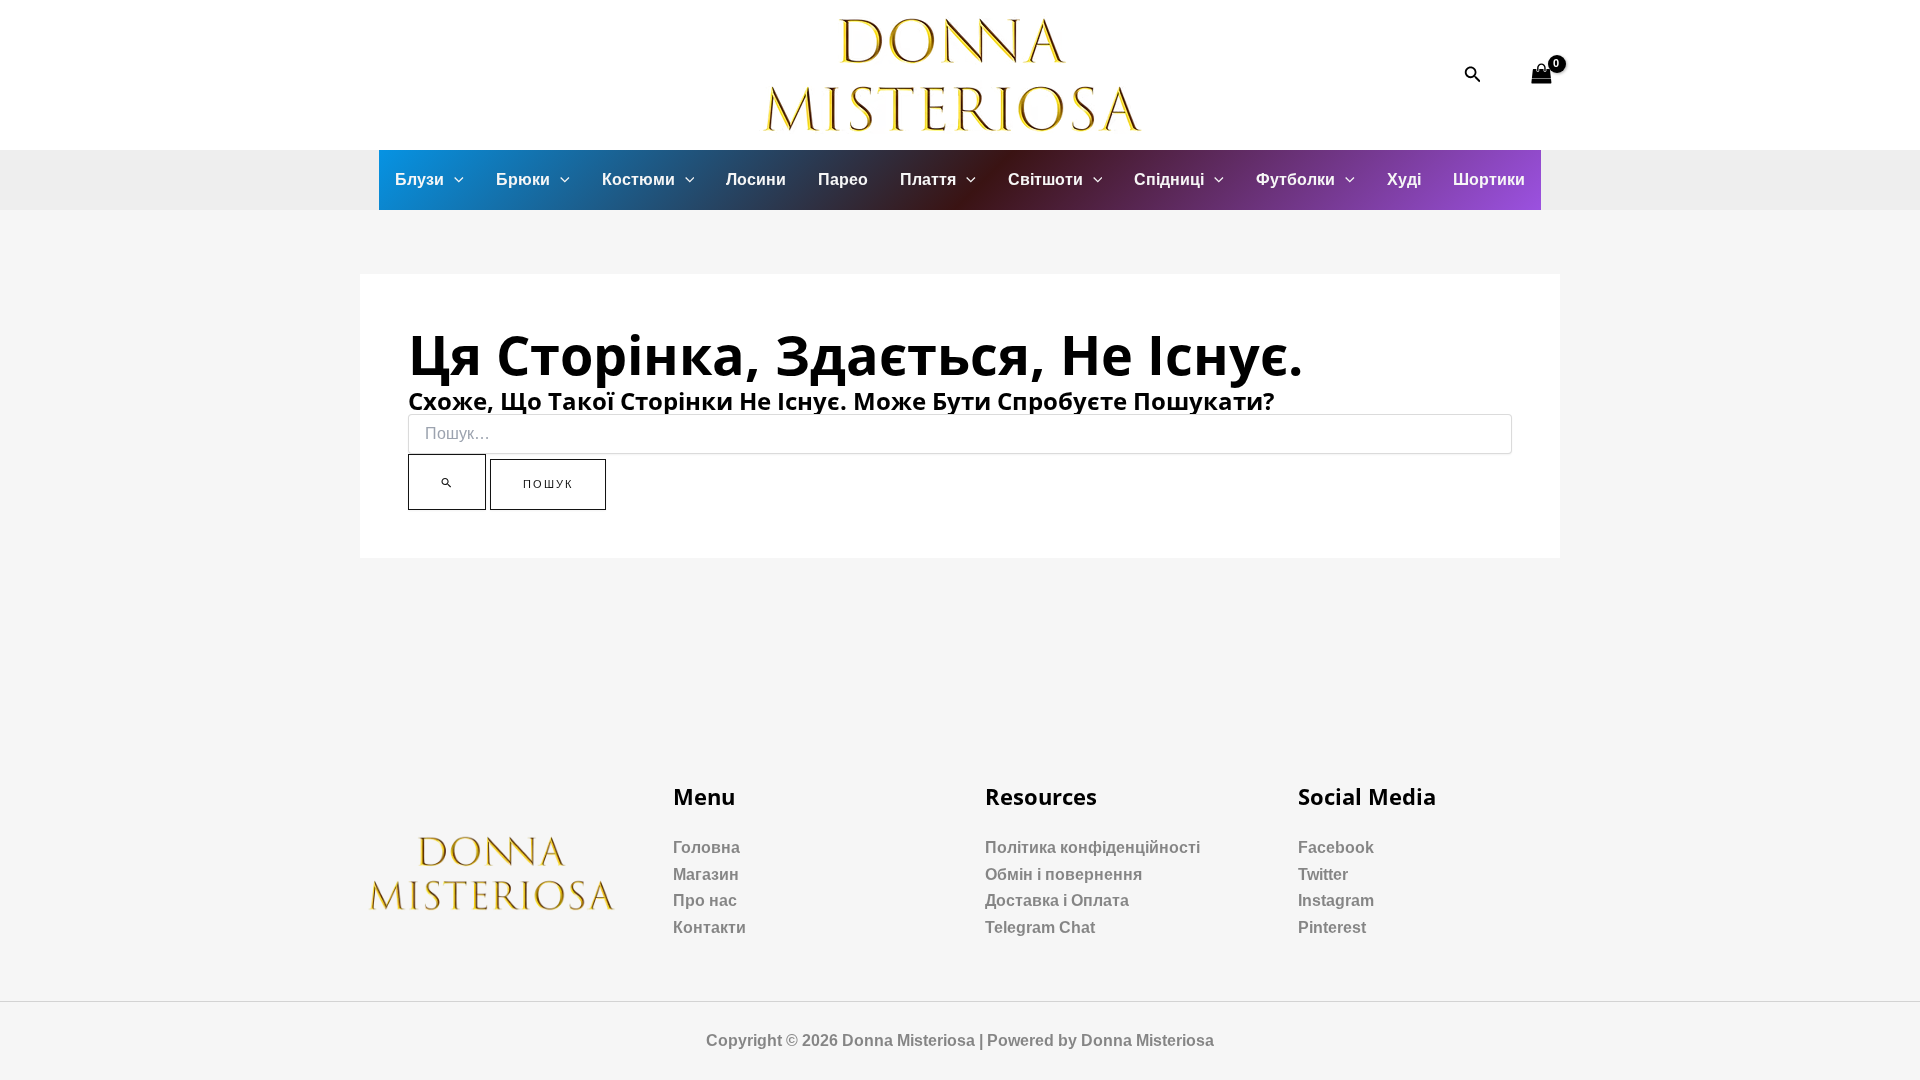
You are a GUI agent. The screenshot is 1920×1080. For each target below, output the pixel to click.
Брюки (523, 179)
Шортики (1489, 179)
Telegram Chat (1040, 927)
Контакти (709, 927)
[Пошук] (447, 482)
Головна (706, 847)
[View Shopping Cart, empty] (1541, 74)
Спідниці (1169, 179)
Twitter (1323, 874)
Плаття (928, 179)
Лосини (756, 179)
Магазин (706, 874)
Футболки (1295, 179)
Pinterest (1332, 927)
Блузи (419, 179)
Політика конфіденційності (1092, 847)
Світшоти (1045, 179)
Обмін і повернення (1063, 874)
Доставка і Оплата (1057, 900)
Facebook (1336, 847)
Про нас (705, 900)
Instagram (1336, 900)
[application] (454, 180)
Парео (843, 179)
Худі (1404, 179)
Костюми (638, 179)
